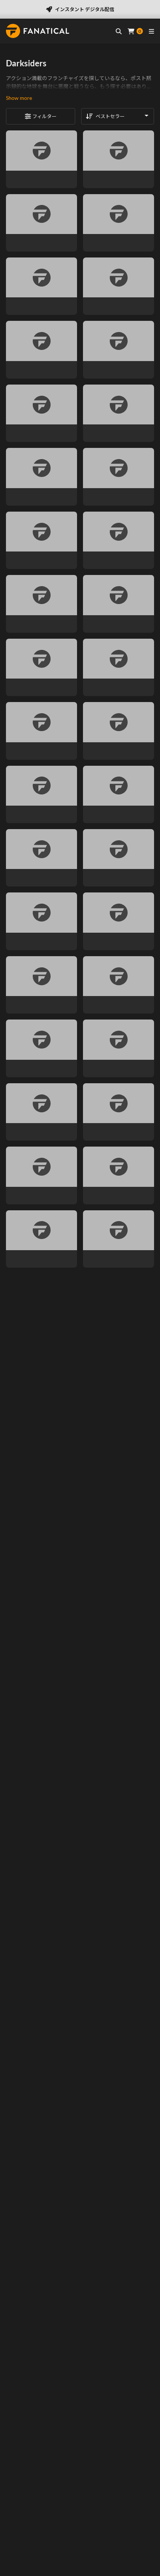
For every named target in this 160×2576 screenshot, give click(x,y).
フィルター (44, 116)
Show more (19, 98)
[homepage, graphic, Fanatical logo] (38, 31)
